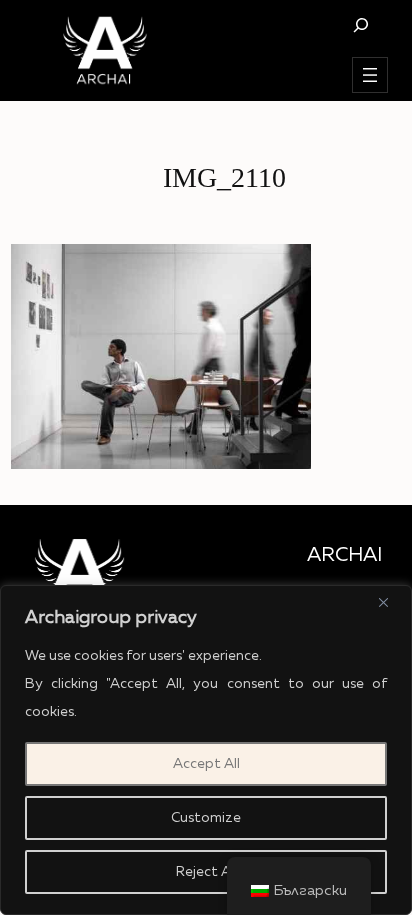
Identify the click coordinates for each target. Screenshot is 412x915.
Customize (206, 818)
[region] (206, 750)
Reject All (206, 872)
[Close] (391, 602)
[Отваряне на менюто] (370, 75)
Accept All (206, 764)
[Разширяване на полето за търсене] (360, 24)
